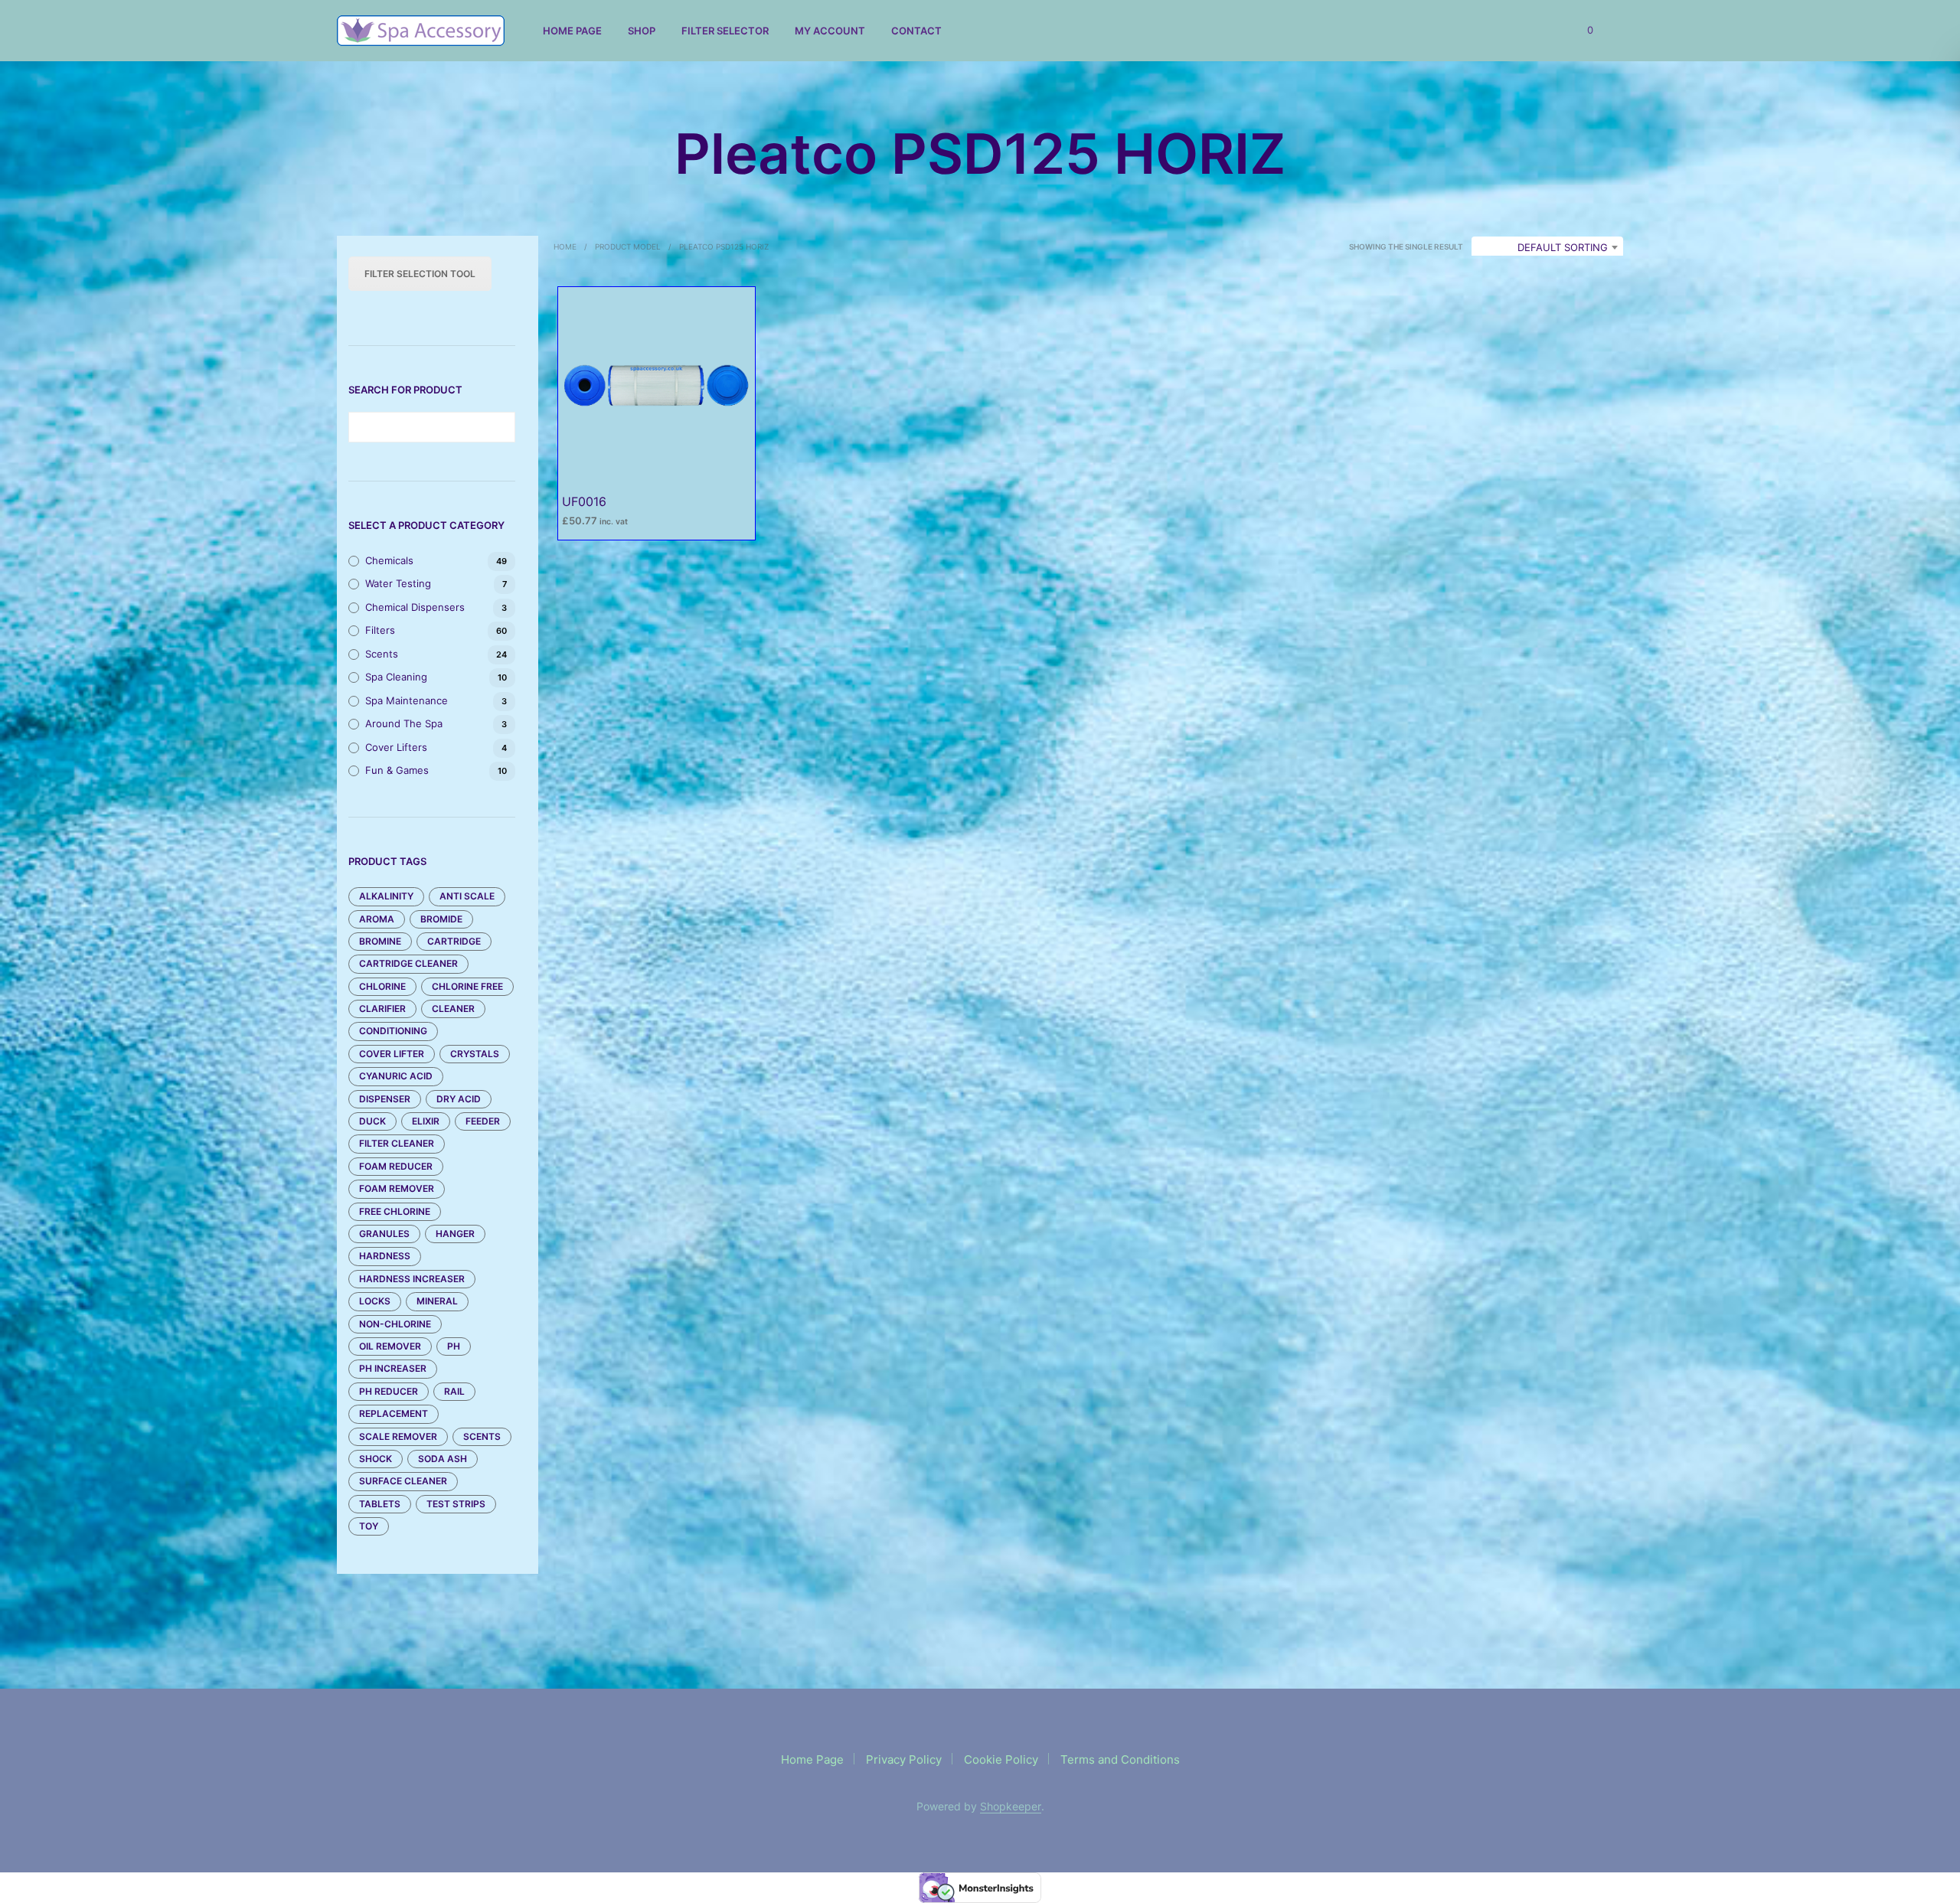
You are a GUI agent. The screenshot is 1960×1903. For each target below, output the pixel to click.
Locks (375, 1301)
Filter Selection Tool (420, 274)
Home (565, 246)
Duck (372, 1121)
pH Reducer (389, 1391)
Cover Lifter (392, 1054)
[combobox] (1547, 247)
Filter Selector (725, 31)
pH (454, 1346)
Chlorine (382, 986)
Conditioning (393, 1031)
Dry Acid (459, 1099)
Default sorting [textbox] (1563, 247)
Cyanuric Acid (396, 1076)
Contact (916, 31)
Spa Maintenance (407, 700)
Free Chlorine (395, 1211)
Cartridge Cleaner (408, 963)
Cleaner (453, 1009)
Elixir (426, 1121)
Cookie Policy (1001, 1759)
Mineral (437, 1301)
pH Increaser (393, 1368)
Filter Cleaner (397, 1143)
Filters (380, 630)
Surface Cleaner (403, 1481)
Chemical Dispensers (415, 607)
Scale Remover (398, 1436)
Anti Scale (467, 896)
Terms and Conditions (1120, 1759)
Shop (642, 31)
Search (500, 427)
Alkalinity (386, 896)
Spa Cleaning (396, 677)
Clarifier (382, 1009)
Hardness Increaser (412, 1279)
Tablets (380, 1504)
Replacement (394, 1413)
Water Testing (398, 583)
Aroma (377, 919)
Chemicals (389, 560)
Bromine (380, 941)
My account (830, 31)
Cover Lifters (396, 747)
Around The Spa (404, 723)
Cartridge (454, 941)
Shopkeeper (1011, 1807)
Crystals (475, 1054)
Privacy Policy (904, 1759)
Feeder (483, 1121)
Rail (454, 1391)
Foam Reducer (396, 1166)
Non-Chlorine (395, 1324)
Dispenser (385, 1099)
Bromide (441, 919)
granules (384, 1234)
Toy (369, 1526)
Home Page (572, 31)
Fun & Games (397, 770)
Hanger (455, 1234)
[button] (1581, 31)
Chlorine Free (467, 986)
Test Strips (456, 1504)
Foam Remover (397, 1188)
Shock (376, 1459)
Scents (382, 654)
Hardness (385, 1256)
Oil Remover (390, 1346)
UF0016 (584, 501)
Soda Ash (443, 1459)
